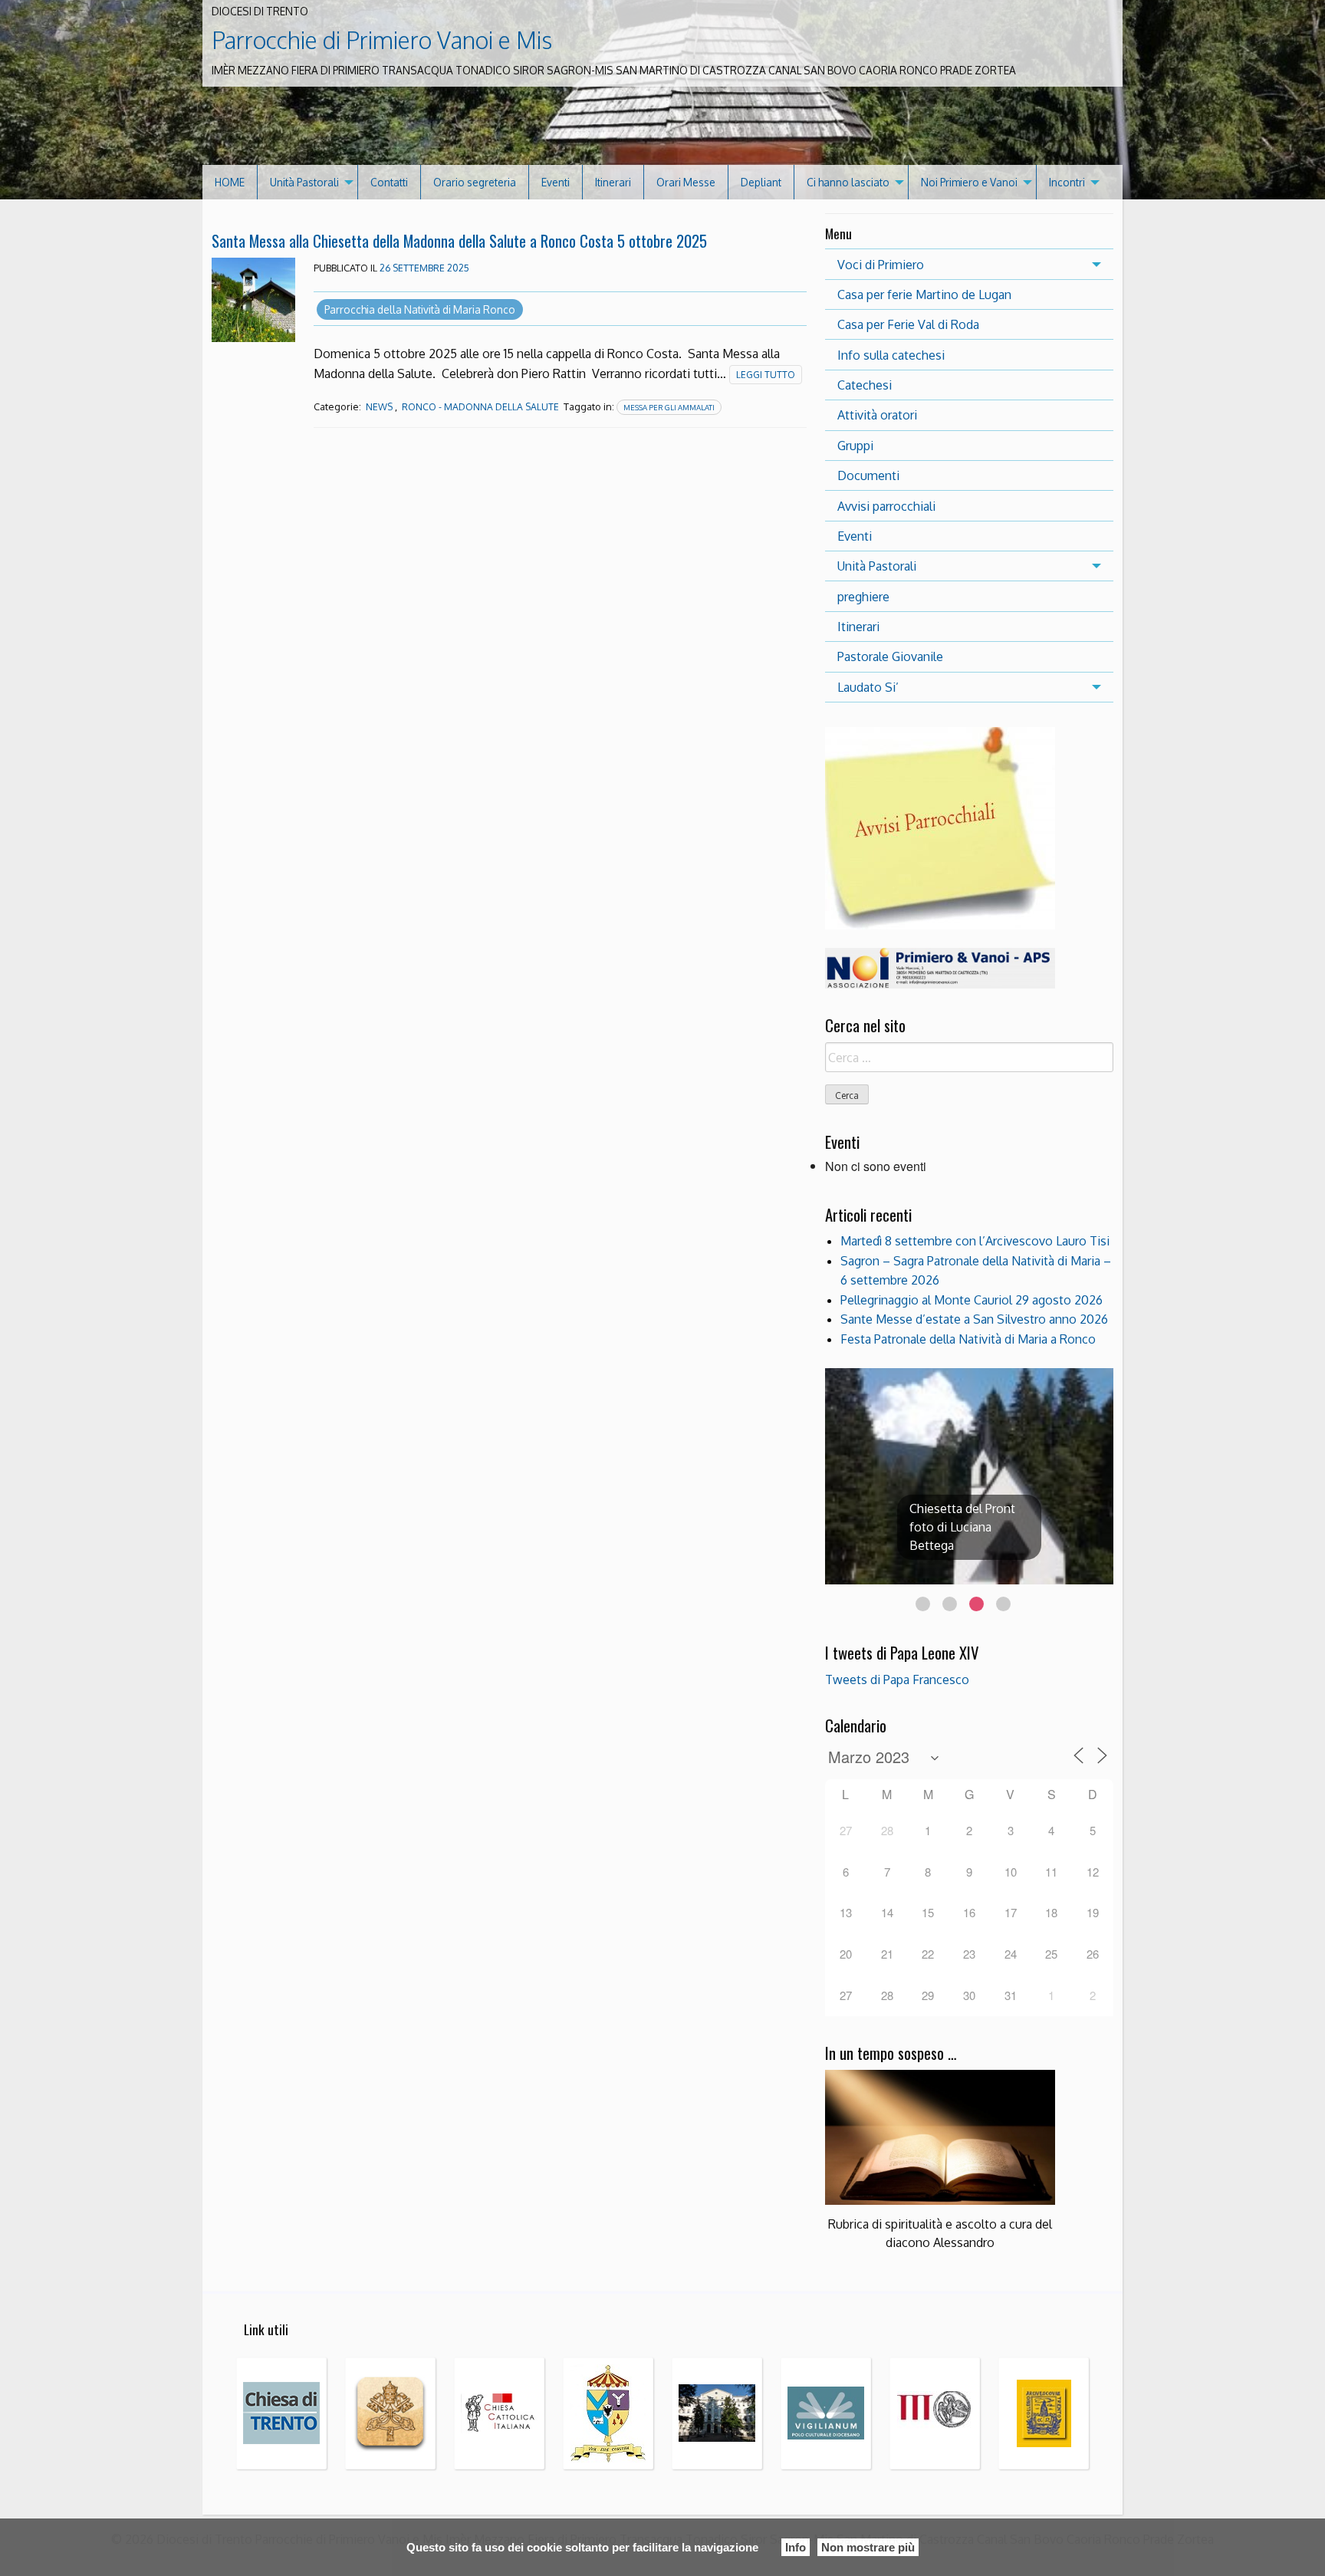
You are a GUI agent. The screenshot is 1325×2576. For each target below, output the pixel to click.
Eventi (556, 182)
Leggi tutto (766, 375)
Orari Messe (686, 182)
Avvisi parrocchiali (886, 506)
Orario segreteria (475, 182)
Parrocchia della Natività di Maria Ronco (420, 309)
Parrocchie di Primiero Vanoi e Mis (382, 40)
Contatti (389, 182)
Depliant (761, 182)
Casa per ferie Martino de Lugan (924, 294)
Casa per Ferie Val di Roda (908, 324)
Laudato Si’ (868, 687)
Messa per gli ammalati (669, 407)
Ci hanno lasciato (848, 182)
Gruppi (855, 446)
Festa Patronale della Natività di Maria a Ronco (968, 1339)
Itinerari (613, 182)
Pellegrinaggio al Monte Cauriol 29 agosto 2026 (972, 1300)
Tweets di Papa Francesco (897, 1679)
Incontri (1067, 182)
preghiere (863, 597)
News (379, 407)
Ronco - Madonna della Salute (480, 407)
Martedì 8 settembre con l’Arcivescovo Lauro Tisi (975, 1241)
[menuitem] (230, 182)
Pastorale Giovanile (890, 656)
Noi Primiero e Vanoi (969, 182)
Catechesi (865, 385)
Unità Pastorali (304, 182)
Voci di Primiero (881, 265)
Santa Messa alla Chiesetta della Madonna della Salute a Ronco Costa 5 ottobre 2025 (459, 240)
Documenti (868, 475)
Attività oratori (877, 415)
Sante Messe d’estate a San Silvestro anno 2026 (974, 1319)
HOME (230, 182)
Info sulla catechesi (891, 355)
